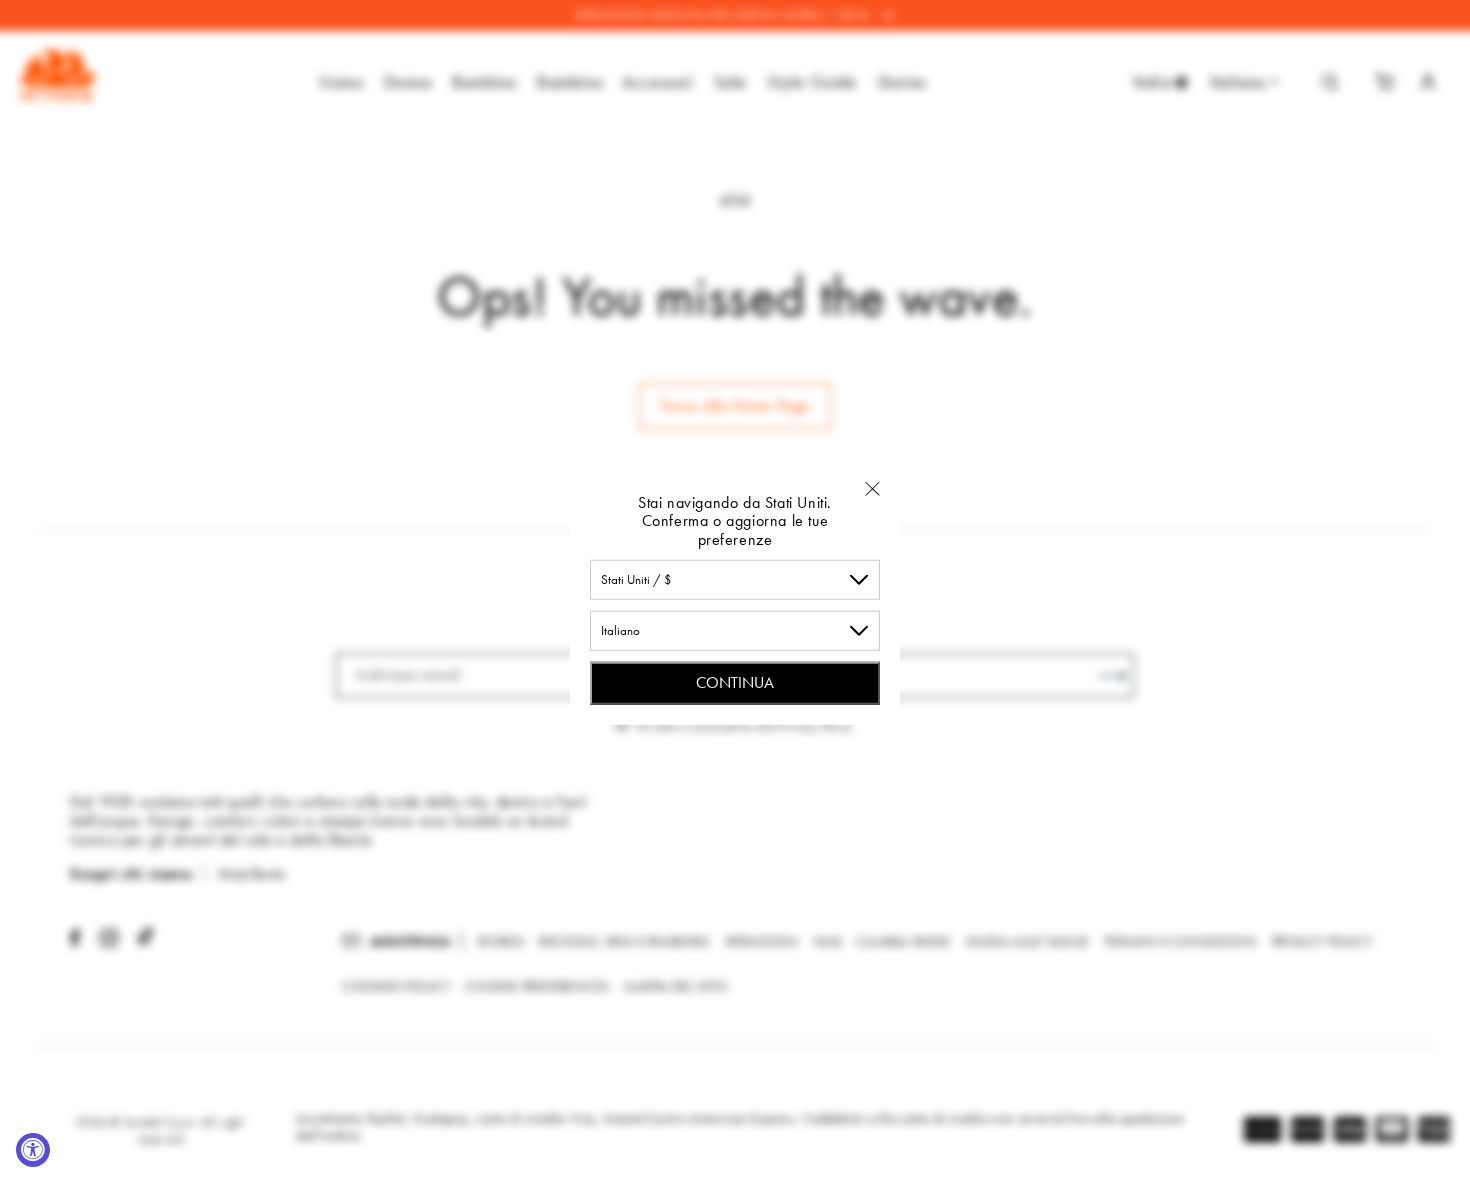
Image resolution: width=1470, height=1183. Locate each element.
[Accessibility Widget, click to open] (33, 1150)
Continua (735, 682)
